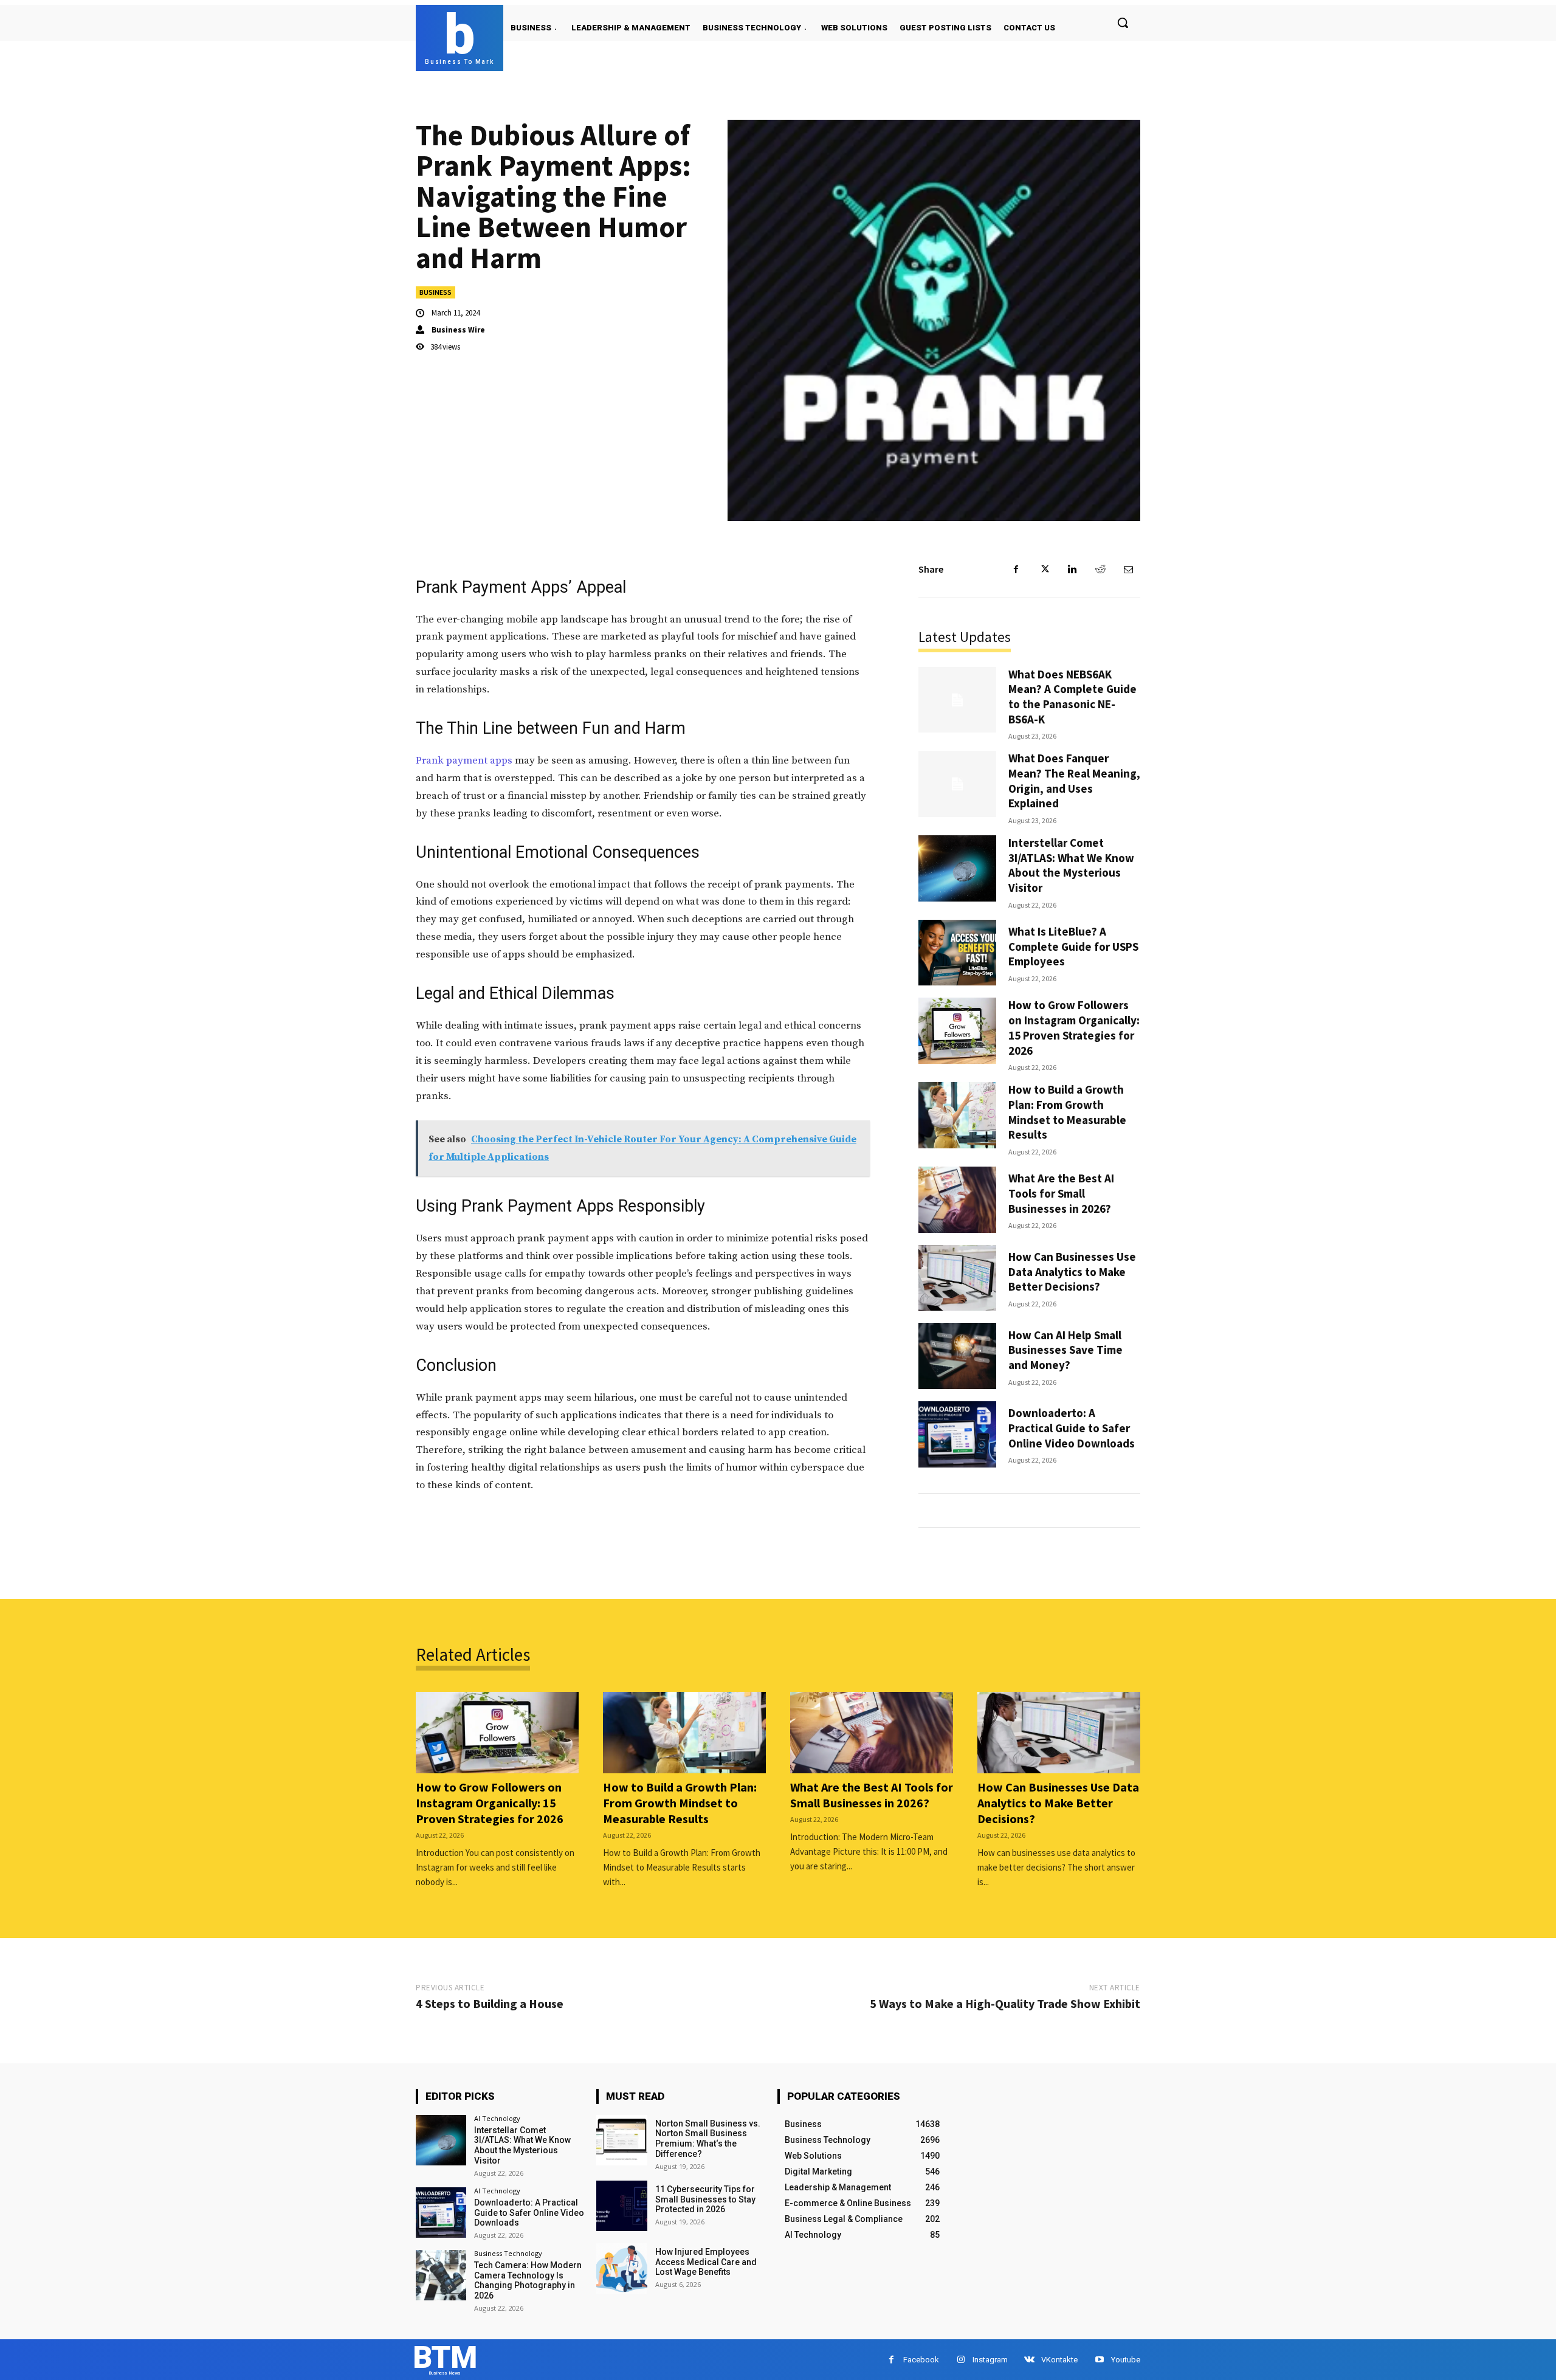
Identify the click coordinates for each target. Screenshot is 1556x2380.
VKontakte (1059, 2360)
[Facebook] (1016, 570)
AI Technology (497, 2118)
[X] (1044, 570)
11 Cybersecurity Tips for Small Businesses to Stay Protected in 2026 (705, 2199)
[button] (1123, 22)
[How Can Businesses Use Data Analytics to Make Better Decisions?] (957, 1278)
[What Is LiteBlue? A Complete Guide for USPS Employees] (957, 953)
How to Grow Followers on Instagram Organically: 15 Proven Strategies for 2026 (1074, 1027)
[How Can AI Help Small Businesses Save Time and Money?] (957, 1356)
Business (435, 292)
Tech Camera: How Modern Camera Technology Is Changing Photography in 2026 (528, 2280)
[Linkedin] (1072, 570)
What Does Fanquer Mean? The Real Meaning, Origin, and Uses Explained (1074, 781)
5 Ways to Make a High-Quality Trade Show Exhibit (1005, 2003)
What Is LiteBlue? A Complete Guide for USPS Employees (1073, 946)
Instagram (990, 2360)
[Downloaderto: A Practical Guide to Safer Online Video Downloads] (957, 1434)
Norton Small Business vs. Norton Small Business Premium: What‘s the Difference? (708, 2139)
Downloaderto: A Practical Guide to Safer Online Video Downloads (1072, 1428)
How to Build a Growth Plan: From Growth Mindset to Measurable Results (1067, 1112)
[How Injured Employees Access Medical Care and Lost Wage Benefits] (621, 2268)
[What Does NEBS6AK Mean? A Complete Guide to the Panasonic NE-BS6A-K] (957, 700)
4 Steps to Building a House (490, 2003)
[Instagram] (961, 2360)
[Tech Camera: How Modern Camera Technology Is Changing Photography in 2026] (441, 2275)
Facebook (921, 2360)
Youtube (1126, 2360)
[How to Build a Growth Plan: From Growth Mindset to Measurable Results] (957, 1115)
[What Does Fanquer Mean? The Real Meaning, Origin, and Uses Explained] (957, 784)
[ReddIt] (1100, 570)
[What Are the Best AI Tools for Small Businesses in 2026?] (957, 1200)
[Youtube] (1099, 2360)
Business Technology (508, 2253)
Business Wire (458, 330)
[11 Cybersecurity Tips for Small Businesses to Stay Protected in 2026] (621, 2206)
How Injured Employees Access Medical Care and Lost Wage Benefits (706, 2262)
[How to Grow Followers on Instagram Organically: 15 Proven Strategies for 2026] (957, 1031)
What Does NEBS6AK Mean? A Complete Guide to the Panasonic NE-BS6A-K (1072, 697)
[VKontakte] (1029, 2360)
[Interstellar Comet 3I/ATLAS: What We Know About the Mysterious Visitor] (957, 868)
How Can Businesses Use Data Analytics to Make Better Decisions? (1072, 1271)
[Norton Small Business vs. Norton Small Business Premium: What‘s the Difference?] (621, 2140)
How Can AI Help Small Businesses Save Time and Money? (1065, 1350)
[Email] (1128, 570)
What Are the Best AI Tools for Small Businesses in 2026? (1061, 1193)
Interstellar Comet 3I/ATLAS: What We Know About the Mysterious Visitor (1071, 865)
